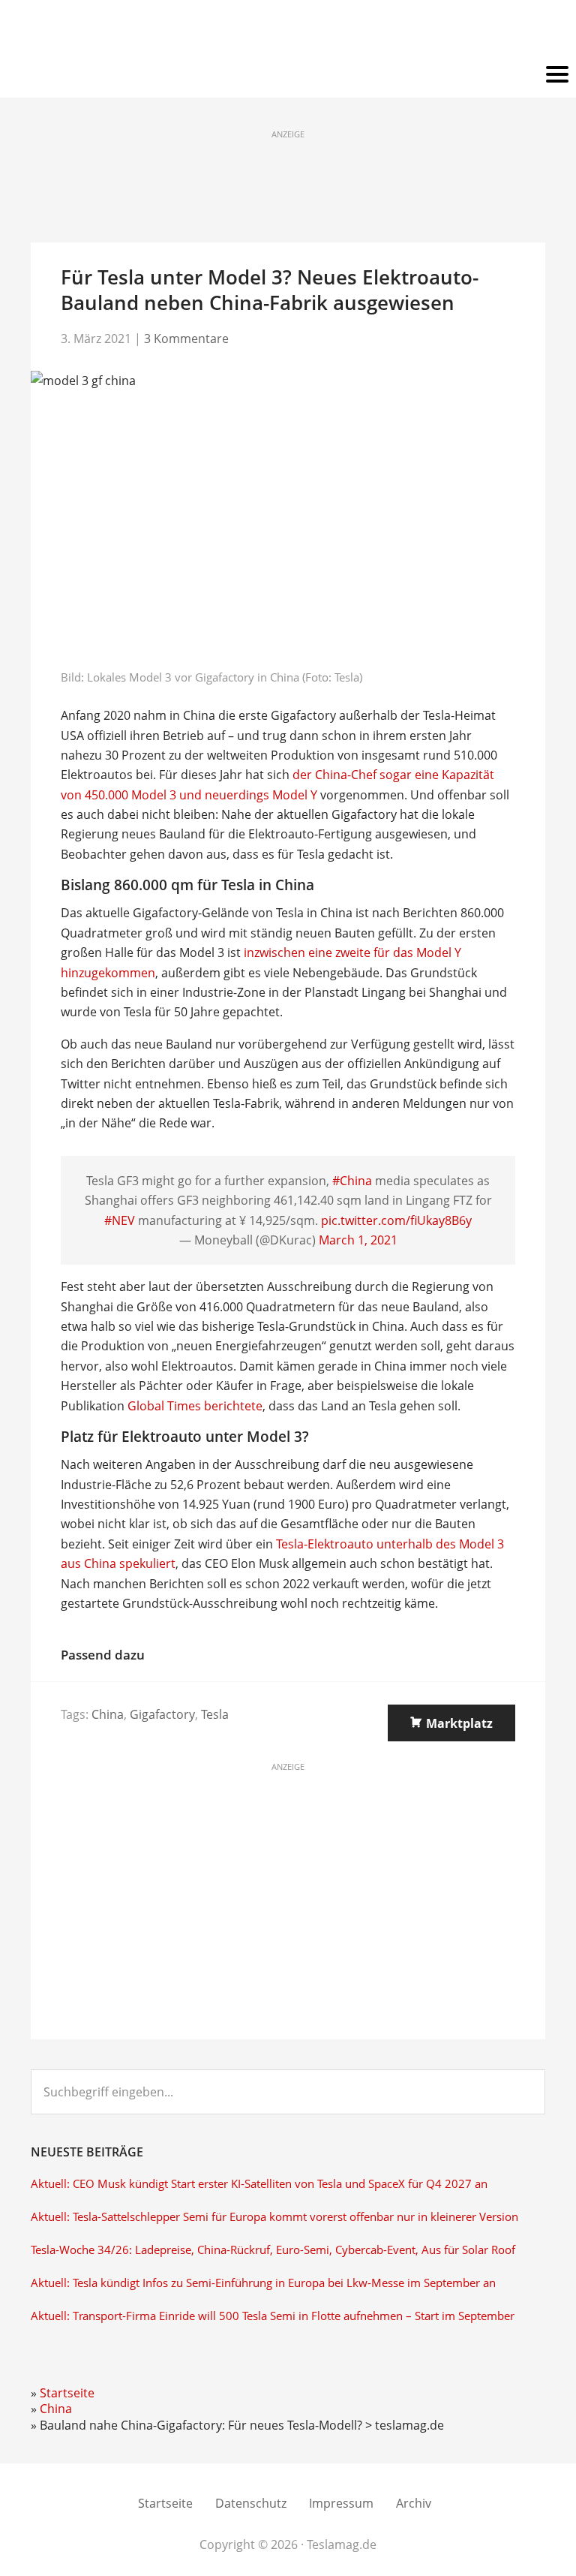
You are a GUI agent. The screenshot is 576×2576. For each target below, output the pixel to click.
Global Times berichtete (195, 1406)
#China (352, 1181)
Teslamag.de (288, 32)
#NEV (120, 1220)
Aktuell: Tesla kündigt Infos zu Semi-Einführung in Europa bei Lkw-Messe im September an (263, 2283)
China (108, 1714)
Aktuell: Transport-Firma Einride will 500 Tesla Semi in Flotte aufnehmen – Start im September (273, 2316)
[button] (288, 75)
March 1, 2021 (358, 1240)
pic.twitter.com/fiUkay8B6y (396, 1220)
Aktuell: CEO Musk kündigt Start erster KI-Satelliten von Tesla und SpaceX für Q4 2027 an (259, 2184)
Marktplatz (459, 1723)
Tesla (215, 1714)
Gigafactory (162, 1714)
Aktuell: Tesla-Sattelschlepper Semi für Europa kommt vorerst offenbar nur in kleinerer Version (274, 2217)
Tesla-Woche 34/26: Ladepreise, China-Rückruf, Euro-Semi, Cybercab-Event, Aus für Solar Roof (273, 2250)
